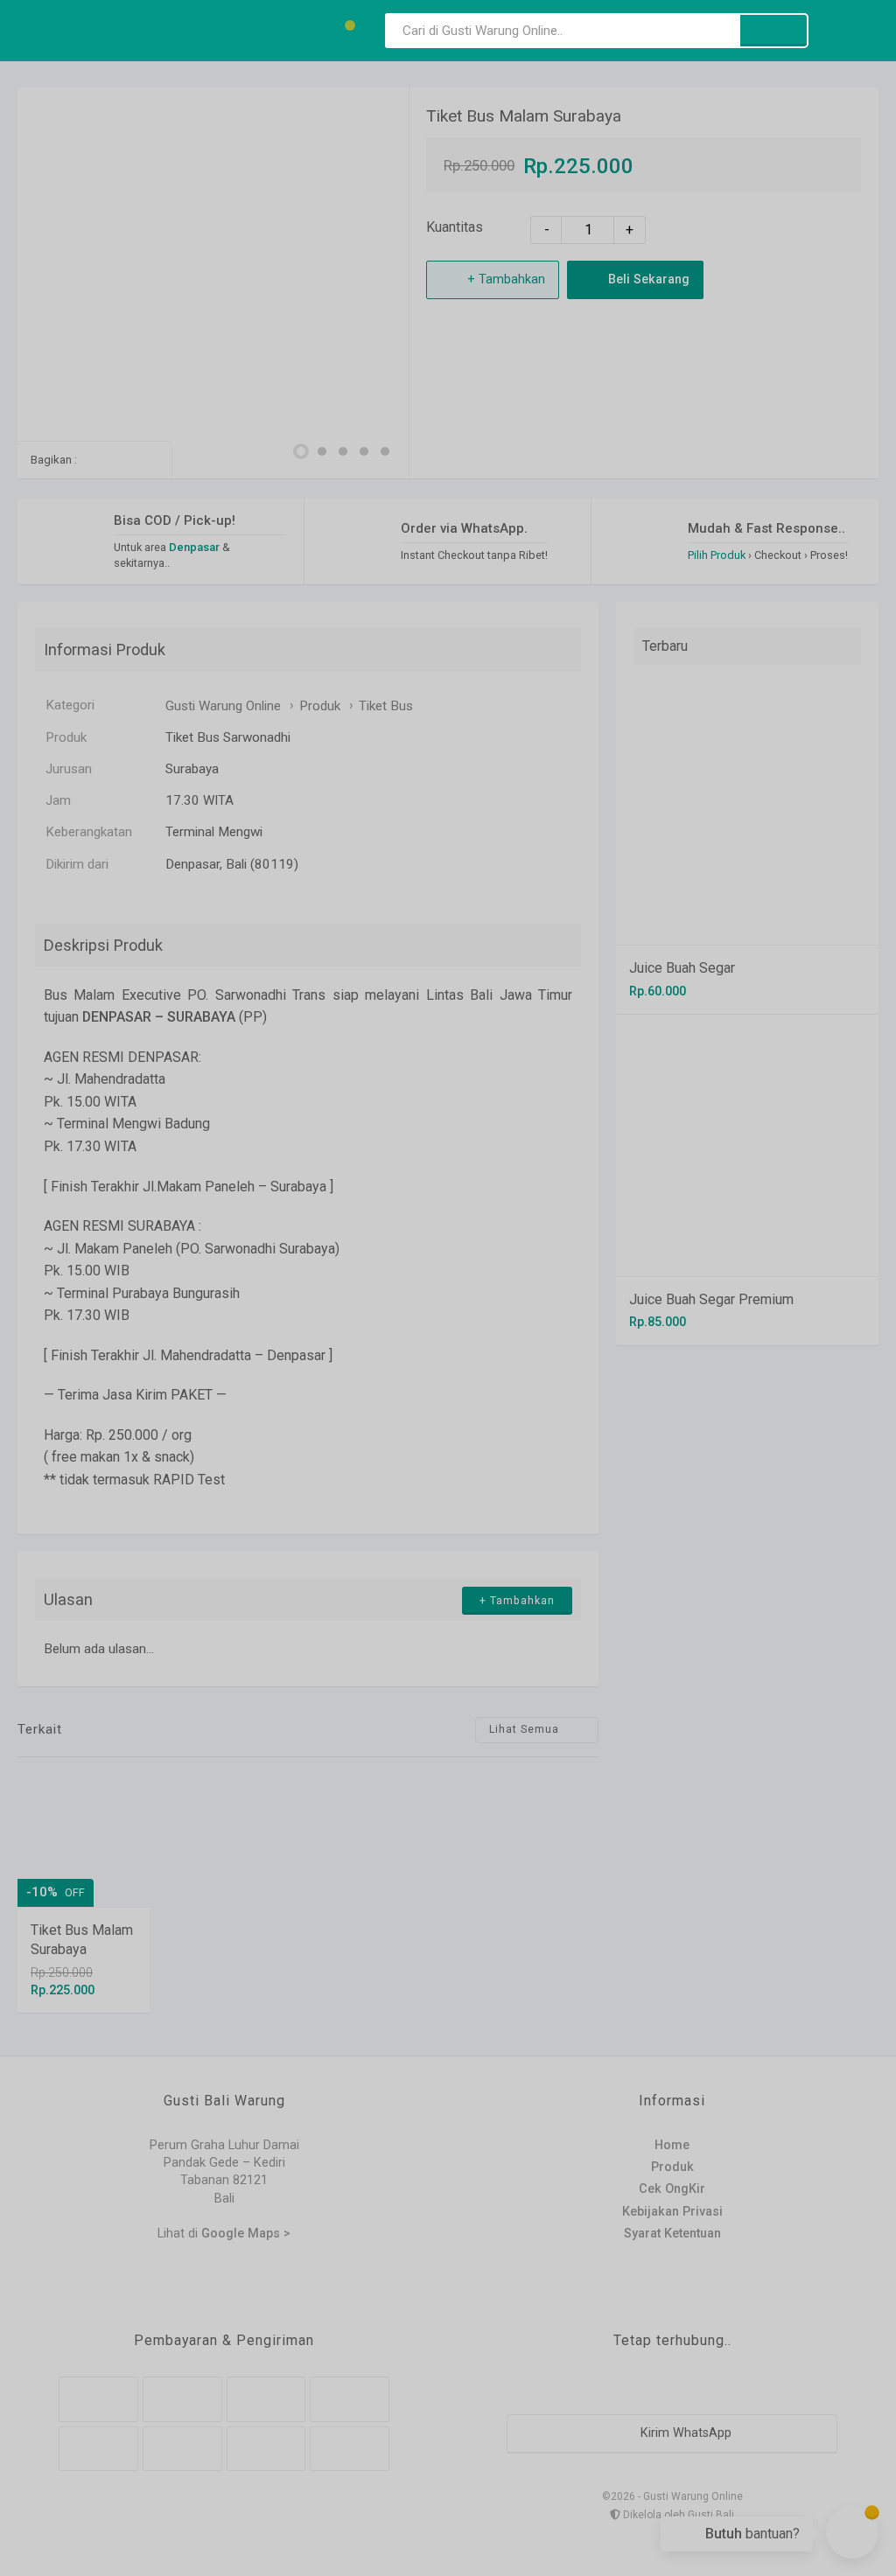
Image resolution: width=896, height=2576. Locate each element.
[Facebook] (119, 460)
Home (672, 2145)
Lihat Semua (526, 1729)
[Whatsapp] (92, 460)
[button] (301, 451)
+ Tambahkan (504, 279)
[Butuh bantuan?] (852, 2532)
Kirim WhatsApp (684, 2433)
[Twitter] (147, 460)
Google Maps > (246, 2234)
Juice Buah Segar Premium (711, 1299)
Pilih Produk (717, 555)
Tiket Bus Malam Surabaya (524, 116)
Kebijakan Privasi (672, 2212)
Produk (672, 2167)
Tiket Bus (386, 706)
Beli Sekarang (647, 279)
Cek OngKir (672, 2189)
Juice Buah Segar (682, 968)
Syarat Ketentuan (672, 2234)
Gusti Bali (711, 2515)
